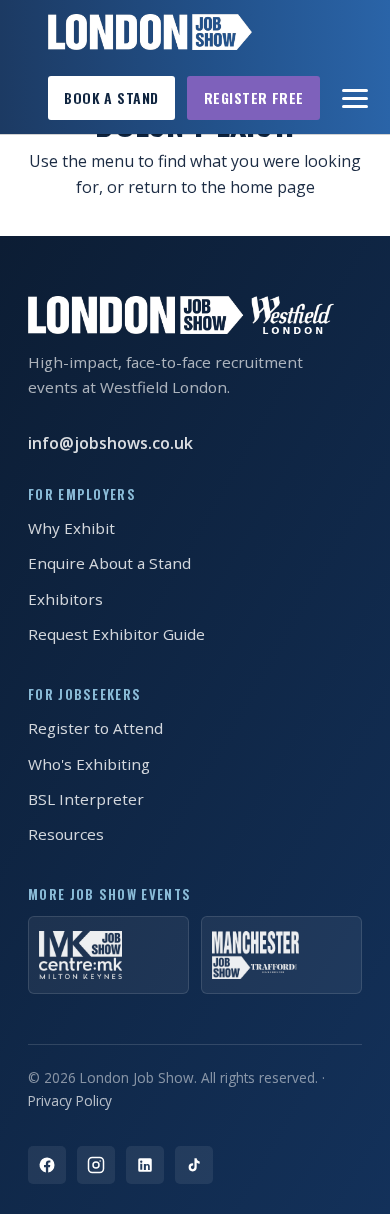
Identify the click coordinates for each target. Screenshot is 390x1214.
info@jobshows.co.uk (110, 443)
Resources (66, 834)
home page (272, 187)
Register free (254, 97)
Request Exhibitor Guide (116, 634)
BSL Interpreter (86, 799)
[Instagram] (96, 1165)
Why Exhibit (71, 528)
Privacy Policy (70, 1100)
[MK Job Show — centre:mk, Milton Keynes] (108, 955)
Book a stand (111, 97)
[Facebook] (47, 1165)
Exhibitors (65, 599)
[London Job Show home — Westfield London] (150, 32)
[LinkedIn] (145, 1165)
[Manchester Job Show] (281, 955)
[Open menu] (356, 98)
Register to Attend (95, 728)
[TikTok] (194, 1165)
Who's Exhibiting (89, 764)
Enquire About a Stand (109, 563)
